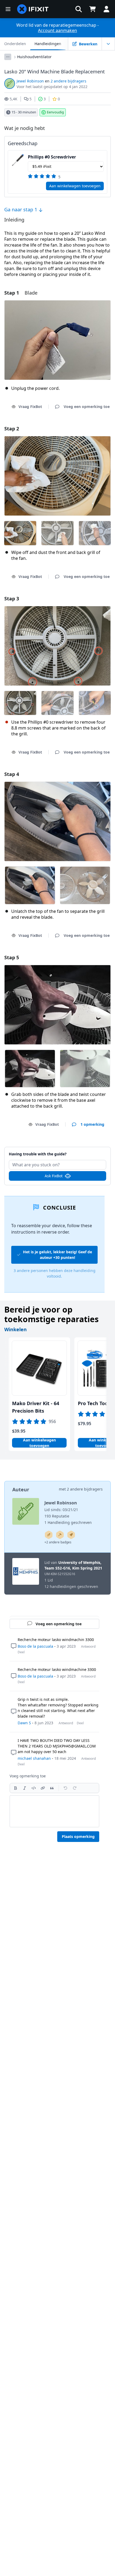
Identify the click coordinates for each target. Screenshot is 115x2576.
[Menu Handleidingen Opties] (108, 44)
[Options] (8, 57)
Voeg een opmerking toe (57, 1151)
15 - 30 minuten (24, 112)
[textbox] (54, 1811)
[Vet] (16, 1788)
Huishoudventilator (34, 57)
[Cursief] (25, 1788)
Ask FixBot (54, 1176)
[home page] (33, 9)
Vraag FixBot (30, 407)
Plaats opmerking (78, 1836)
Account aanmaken (57, 30)
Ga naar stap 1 (21, 209)
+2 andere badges (58, 1542)
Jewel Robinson (30, 81)
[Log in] (106, 9)
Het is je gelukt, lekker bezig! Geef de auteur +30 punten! (57, 1255)
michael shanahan (34, 1758)
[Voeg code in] (34, 1788)
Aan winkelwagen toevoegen (75, 186)
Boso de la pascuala (35, 1646)
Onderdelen (15, 44)
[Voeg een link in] (43, 1788)
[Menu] (8, 9)
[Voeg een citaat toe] (52, 1788)
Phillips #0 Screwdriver (52, 157)
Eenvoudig (55, 112)
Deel (21, 1652)
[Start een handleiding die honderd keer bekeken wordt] (71, 1535)
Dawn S (24, 1723)
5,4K (14, 99)
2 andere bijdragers (68, 81)
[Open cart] (93, 9)
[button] (79, 9)
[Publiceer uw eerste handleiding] (49, 1535)
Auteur (21, 1489)
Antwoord (88, 1646)
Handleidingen (48, 44)
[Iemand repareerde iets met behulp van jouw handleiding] (60, 1535)
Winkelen (16, 1329)
